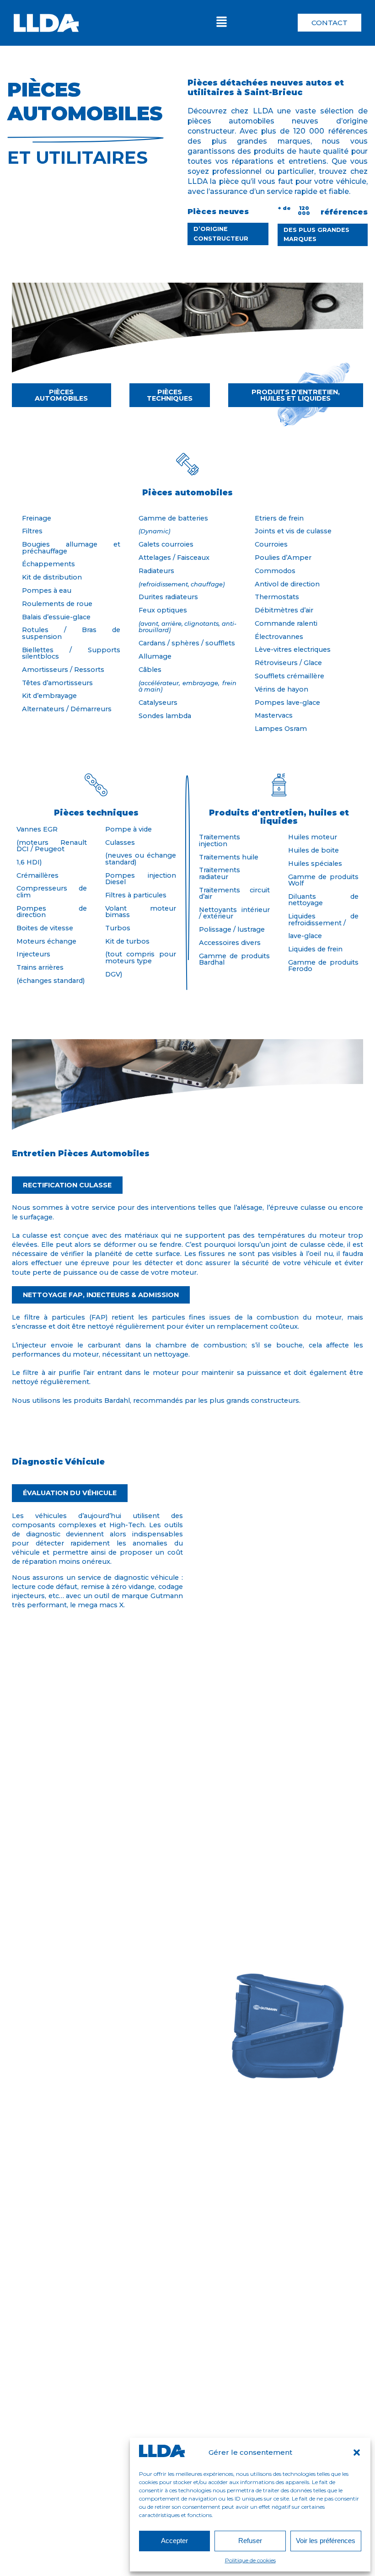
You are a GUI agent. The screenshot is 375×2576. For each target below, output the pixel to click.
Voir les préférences (326, 2541)
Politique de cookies (250, 2560)
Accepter (174, 2541)
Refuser (250, 2541)
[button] (357, 2453)
